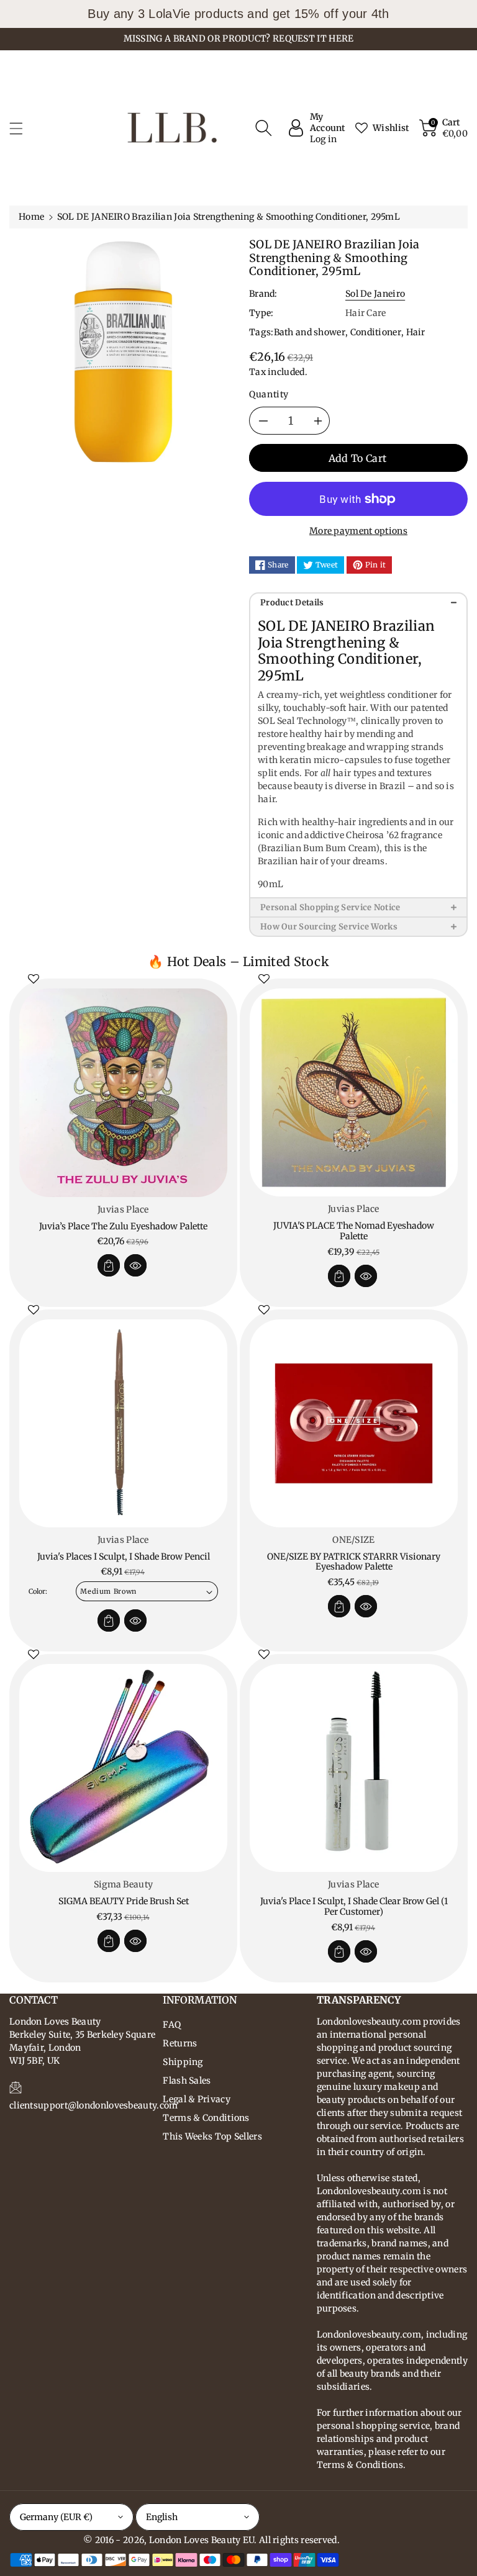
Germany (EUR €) (56, 2517)
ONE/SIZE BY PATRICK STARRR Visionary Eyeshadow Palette (354, 1562)
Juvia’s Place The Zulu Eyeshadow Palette (123, 1226)
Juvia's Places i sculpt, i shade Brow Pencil (124, 1557)
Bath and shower (310, 332)
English (162, 2517)
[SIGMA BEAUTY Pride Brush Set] (123, 1768)
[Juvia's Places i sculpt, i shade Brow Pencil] (123, 1423)
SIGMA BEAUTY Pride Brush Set (124, 1901)
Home (31, 217)
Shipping (183, 2062)
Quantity (269, 394)
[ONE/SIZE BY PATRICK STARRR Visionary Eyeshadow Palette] (354, 1423)
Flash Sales (187, 2081)
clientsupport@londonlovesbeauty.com (94, 2105)
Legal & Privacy (197, 2099)
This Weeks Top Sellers (212, 2136)
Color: (38, 1591)
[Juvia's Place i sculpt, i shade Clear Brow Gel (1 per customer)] (354, 1768)
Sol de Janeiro (375, 294)
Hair (416, 332)
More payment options (358, 531)
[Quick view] (135, 1265)
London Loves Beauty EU (202, 2540)
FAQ (172, 2025)
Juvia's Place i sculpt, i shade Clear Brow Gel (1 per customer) (354, 1906)
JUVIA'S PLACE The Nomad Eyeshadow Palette (354, 1231)
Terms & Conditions (206, 2118)
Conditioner (376, 332)
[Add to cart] (109, 1265)
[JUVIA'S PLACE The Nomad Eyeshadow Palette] (354, 1092)
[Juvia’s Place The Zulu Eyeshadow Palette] (123, 1093)
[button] (22, 128)
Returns (180, 2043)
